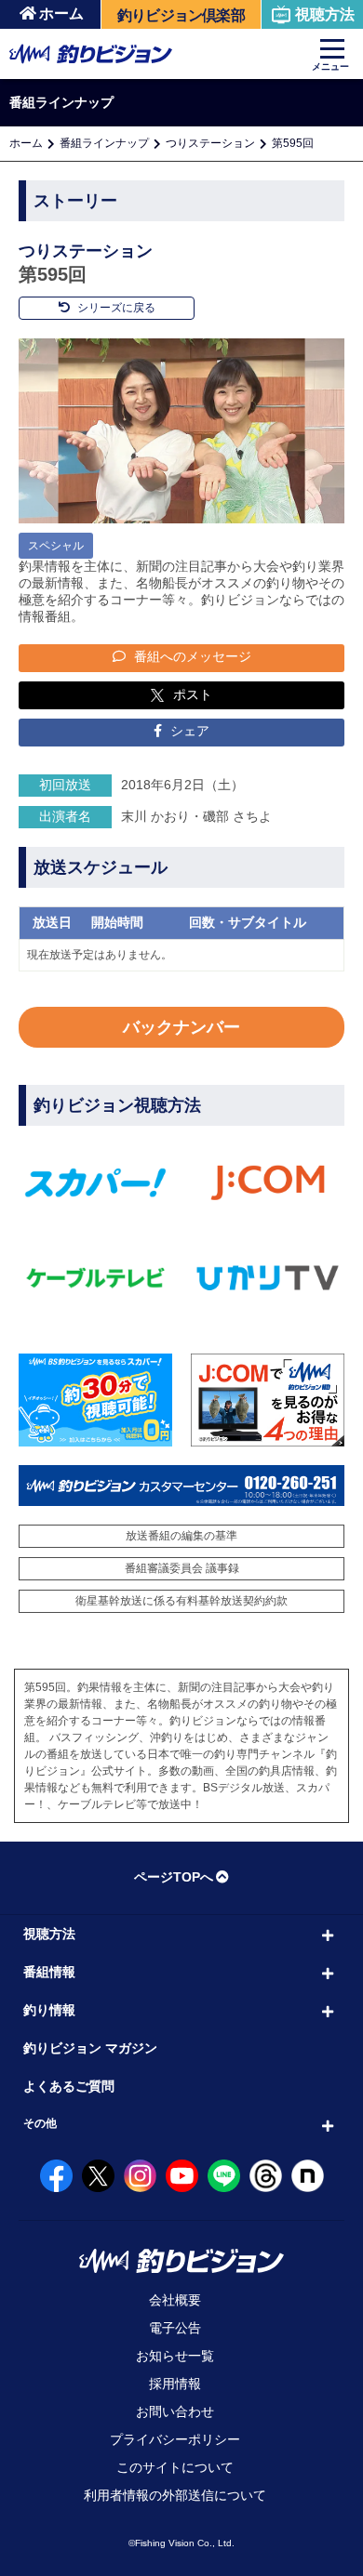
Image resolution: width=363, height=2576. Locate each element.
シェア (188, 731)
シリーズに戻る (115, 308)
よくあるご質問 (69, 2086)
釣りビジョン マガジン (90, 2048)
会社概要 (175, 2300)
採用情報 (175, 2384)
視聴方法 (325, 14)
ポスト (193, 694)
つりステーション (210, 143)
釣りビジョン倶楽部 (181, 15)
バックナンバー (181, 1027)
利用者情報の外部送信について (175, 2495)
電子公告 (175, 2328)
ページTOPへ (174, 1877)
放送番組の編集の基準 (181, 1536)
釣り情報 (49, 2010)
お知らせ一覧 (175, 2356)
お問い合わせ (175, 2411)
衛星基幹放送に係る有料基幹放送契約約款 (181, 1601)
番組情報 (49, 1972)
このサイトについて (175, 2467)
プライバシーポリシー (175, 2439)
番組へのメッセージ (191, 656)
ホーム (61, 13)
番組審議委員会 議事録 (182, 1568)
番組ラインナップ (104, 143)
